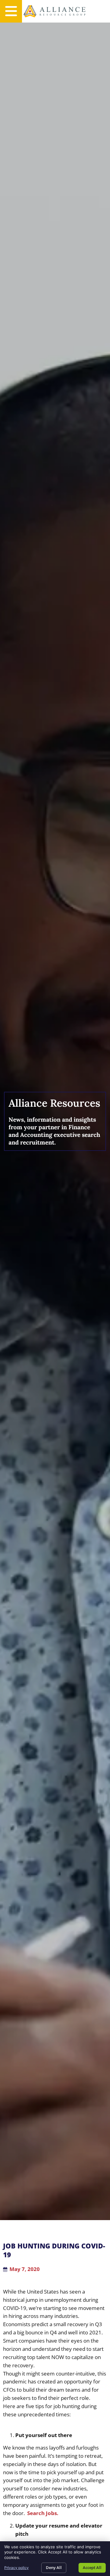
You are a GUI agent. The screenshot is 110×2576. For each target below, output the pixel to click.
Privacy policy (16, 2568)
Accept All (92, 2567)
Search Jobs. (43, 2513)
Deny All (54, 2567)
